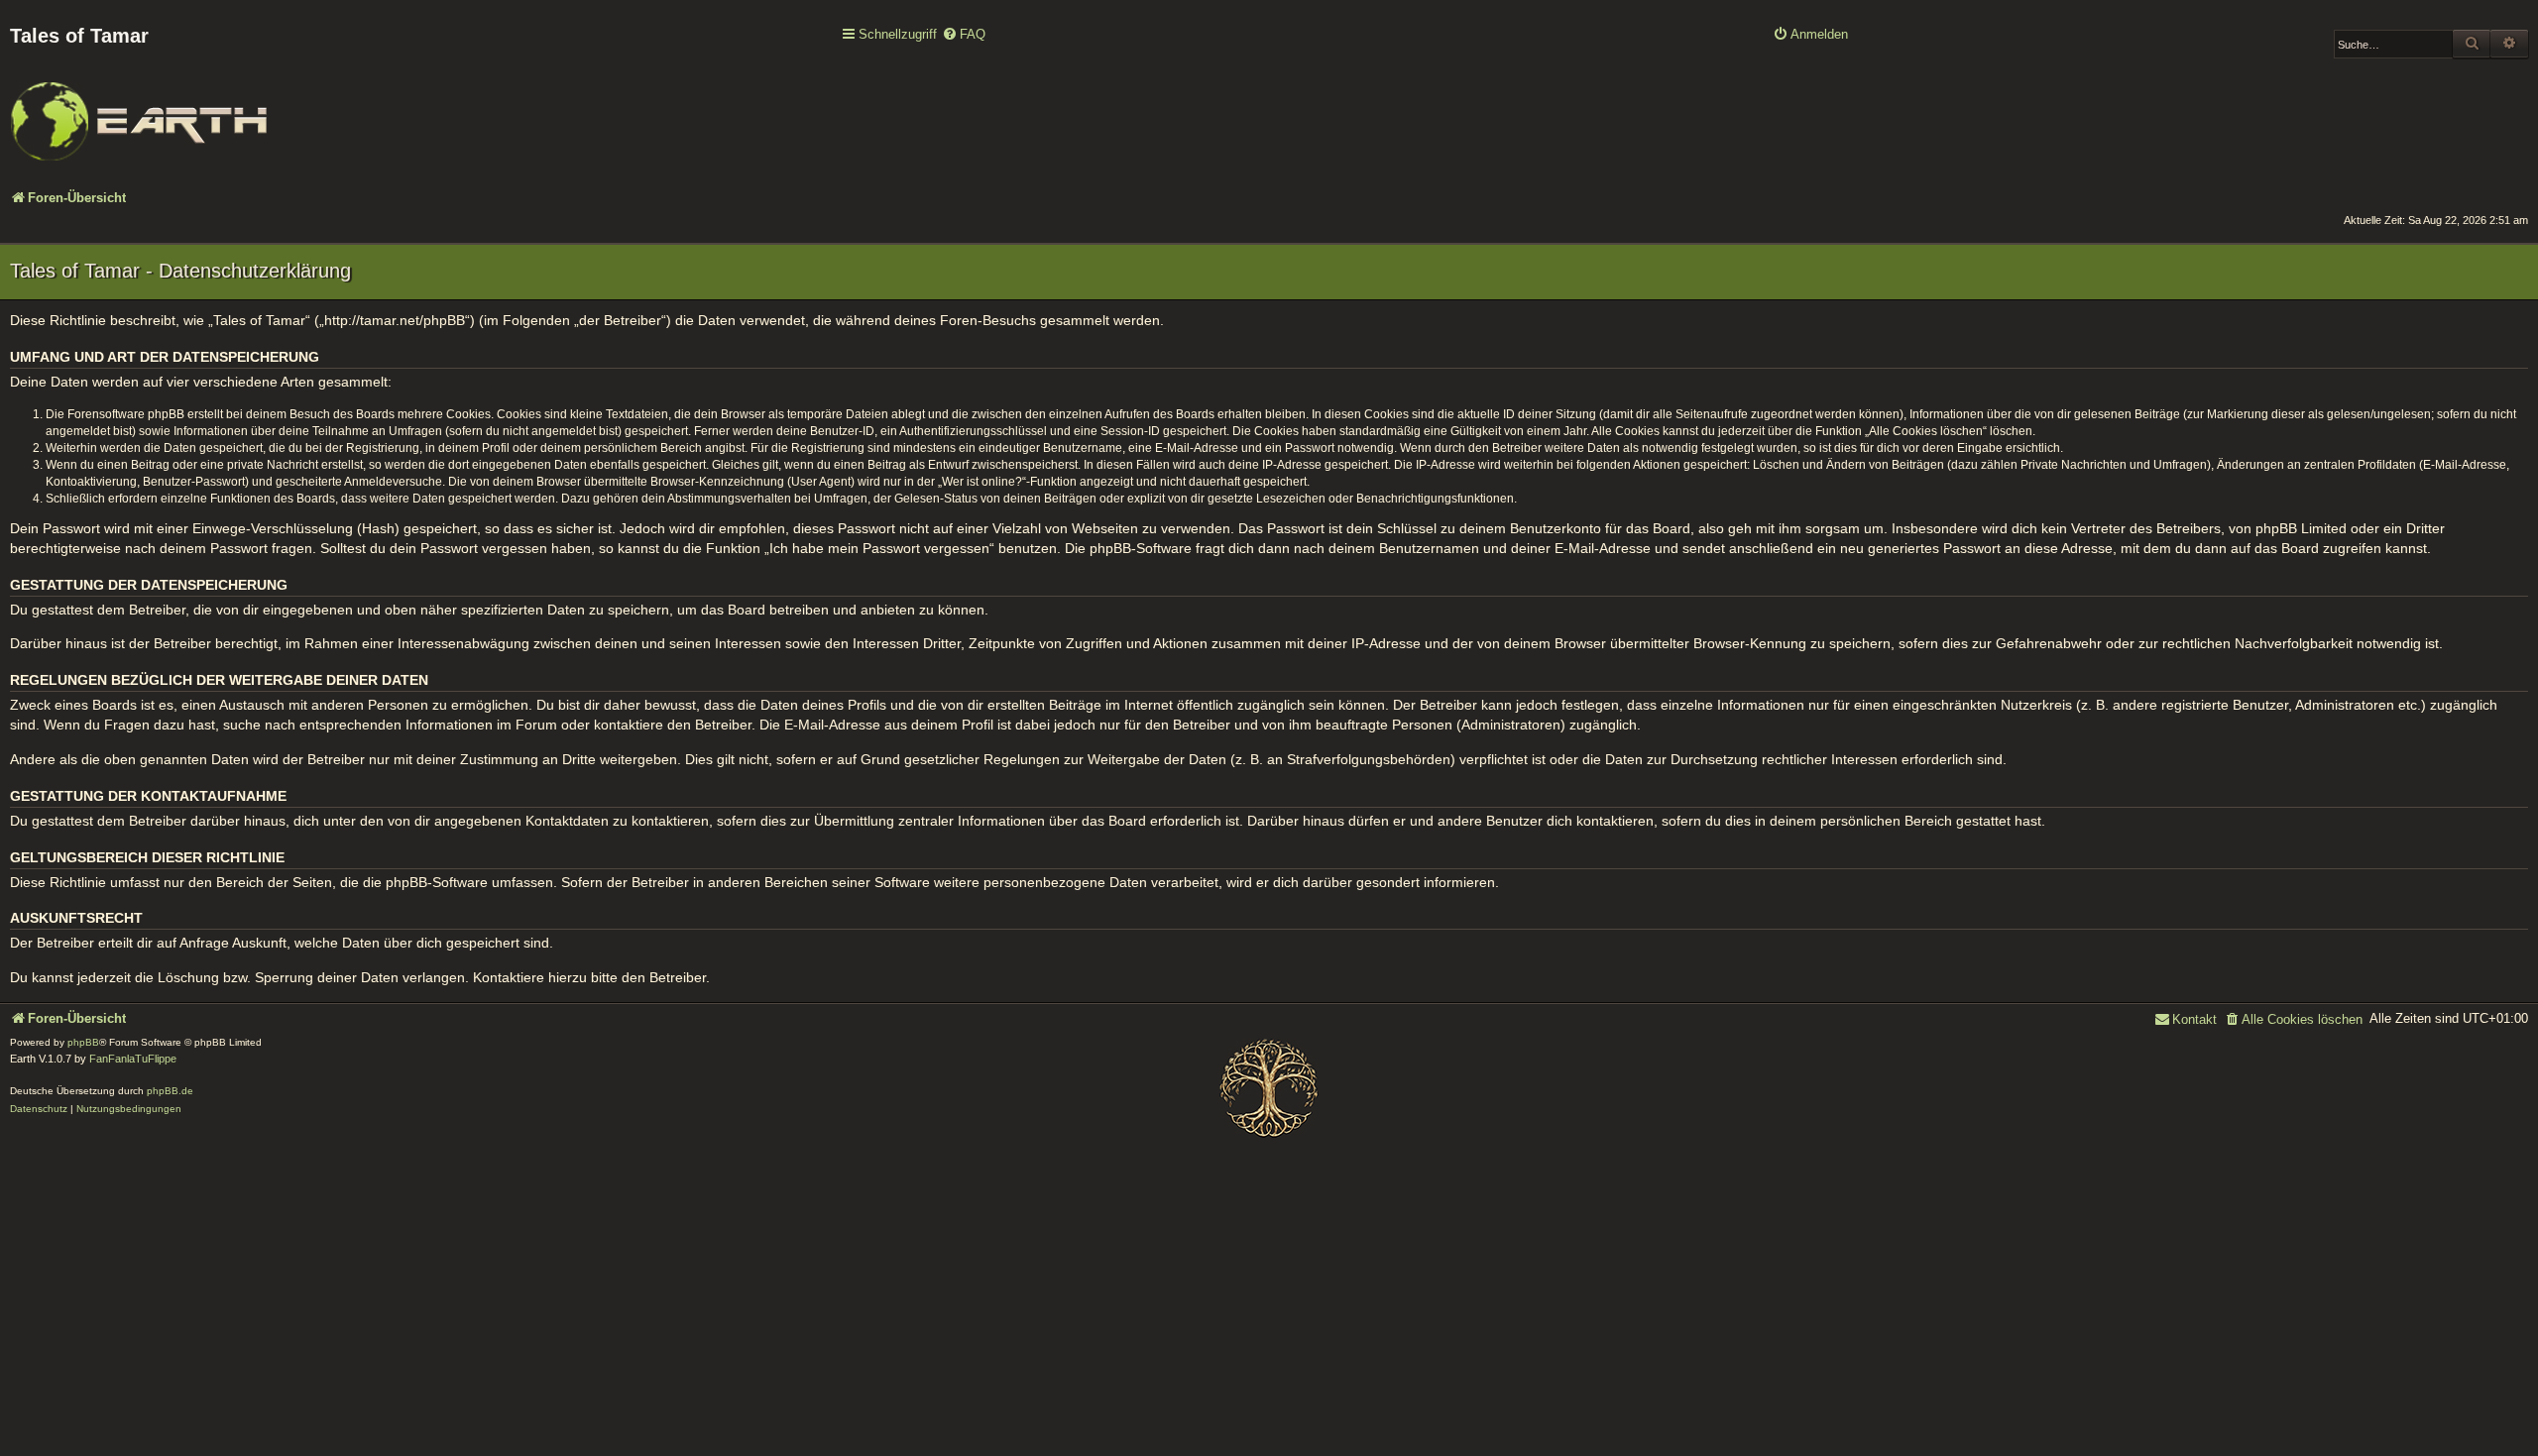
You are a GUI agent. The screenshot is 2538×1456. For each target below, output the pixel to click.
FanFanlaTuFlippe (133, 1059)
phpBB (83, 1042)
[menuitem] (964, 35)
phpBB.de (170, 1091)
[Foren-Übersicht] (139, 108)
